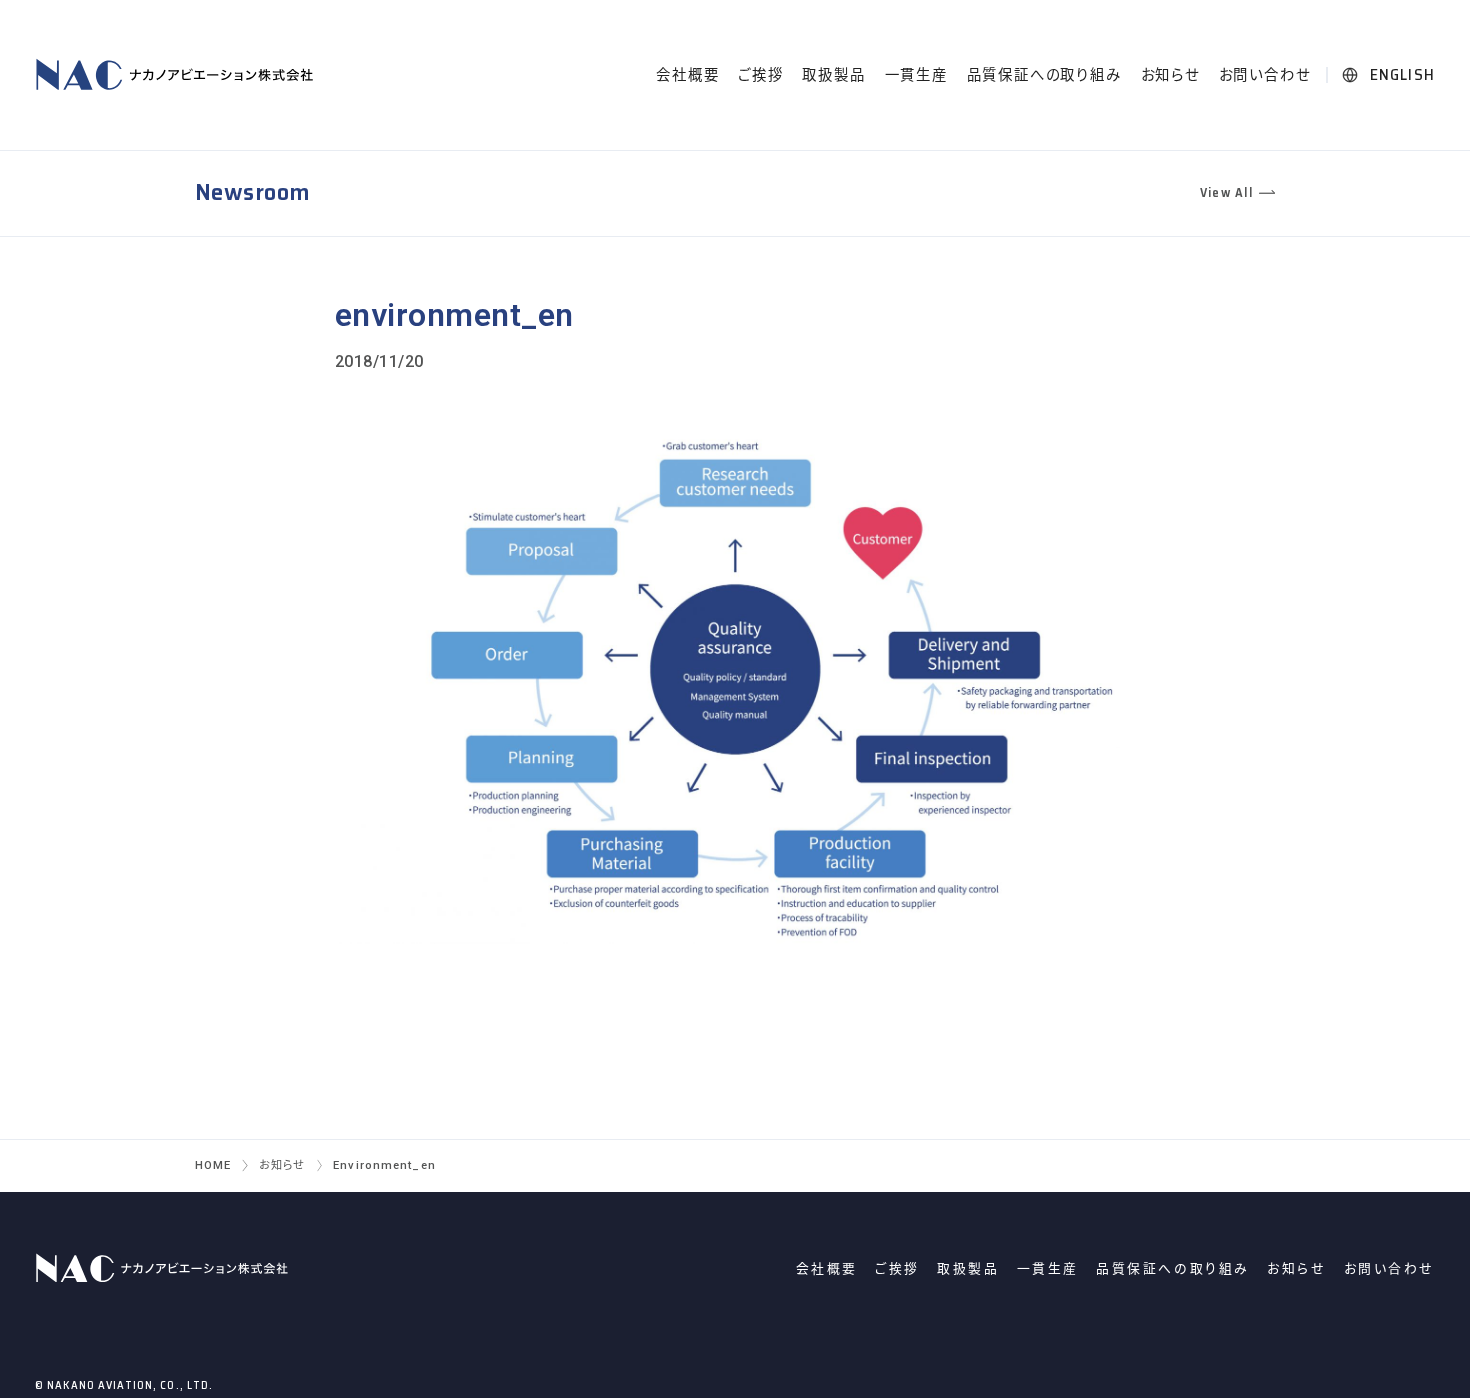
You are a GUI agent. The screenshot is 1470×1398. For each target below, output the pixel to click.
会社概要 (687, 75)
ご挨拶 (760, 75)
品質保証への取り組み (1044, 75)
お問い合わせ (1265, 75)
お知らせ (1170, 75)
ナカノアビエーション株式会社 (178, 75)
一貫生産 (916, 75)
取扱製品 (833, 75)
